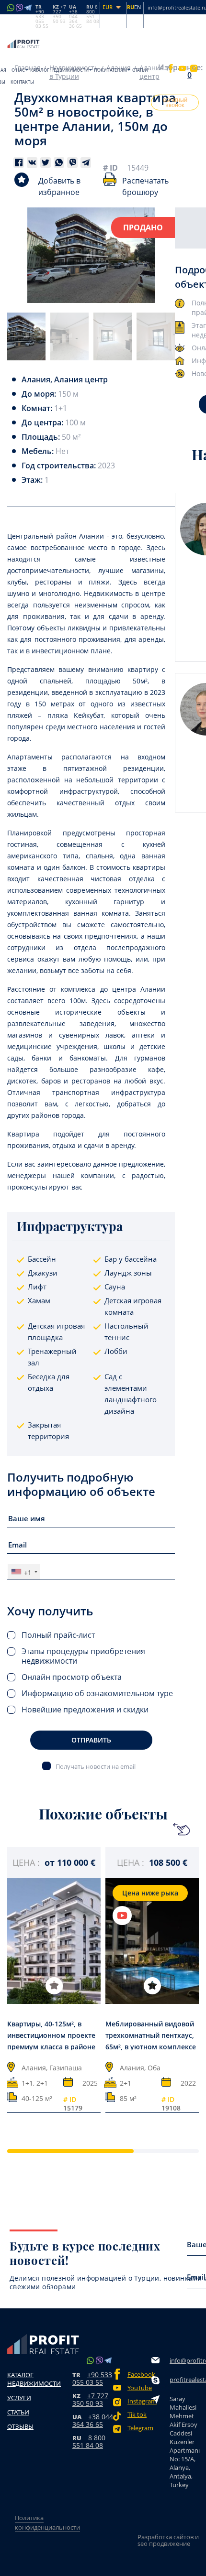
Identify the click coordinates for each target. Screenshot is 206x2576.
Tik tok (137, 2415)
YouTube (139, 2388)
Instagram (139, 2401)
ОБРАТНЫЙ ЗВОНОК (175, 103)
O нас (18, 70)
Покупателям (110, 70)
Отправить (91, 1740)
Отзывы (20, 2426)
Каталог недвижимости (59, 70)
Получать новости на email (96, 1766)
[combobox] (24, 1572)
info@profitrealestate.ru (184, 2360)
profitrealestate (184, 2380)
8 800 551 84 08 (89, 2441)
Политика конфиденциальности (47, 2522)
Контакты (22, 82)
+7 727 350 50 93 (90, 2399)
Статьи (140, 70)
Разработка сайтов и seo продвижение (168, 2540)
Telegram (139, 2428)
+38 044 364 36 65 (93, 2420)
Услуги (19, 2398)
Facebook (139, 2375)
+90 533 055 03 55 (92, 2378)
